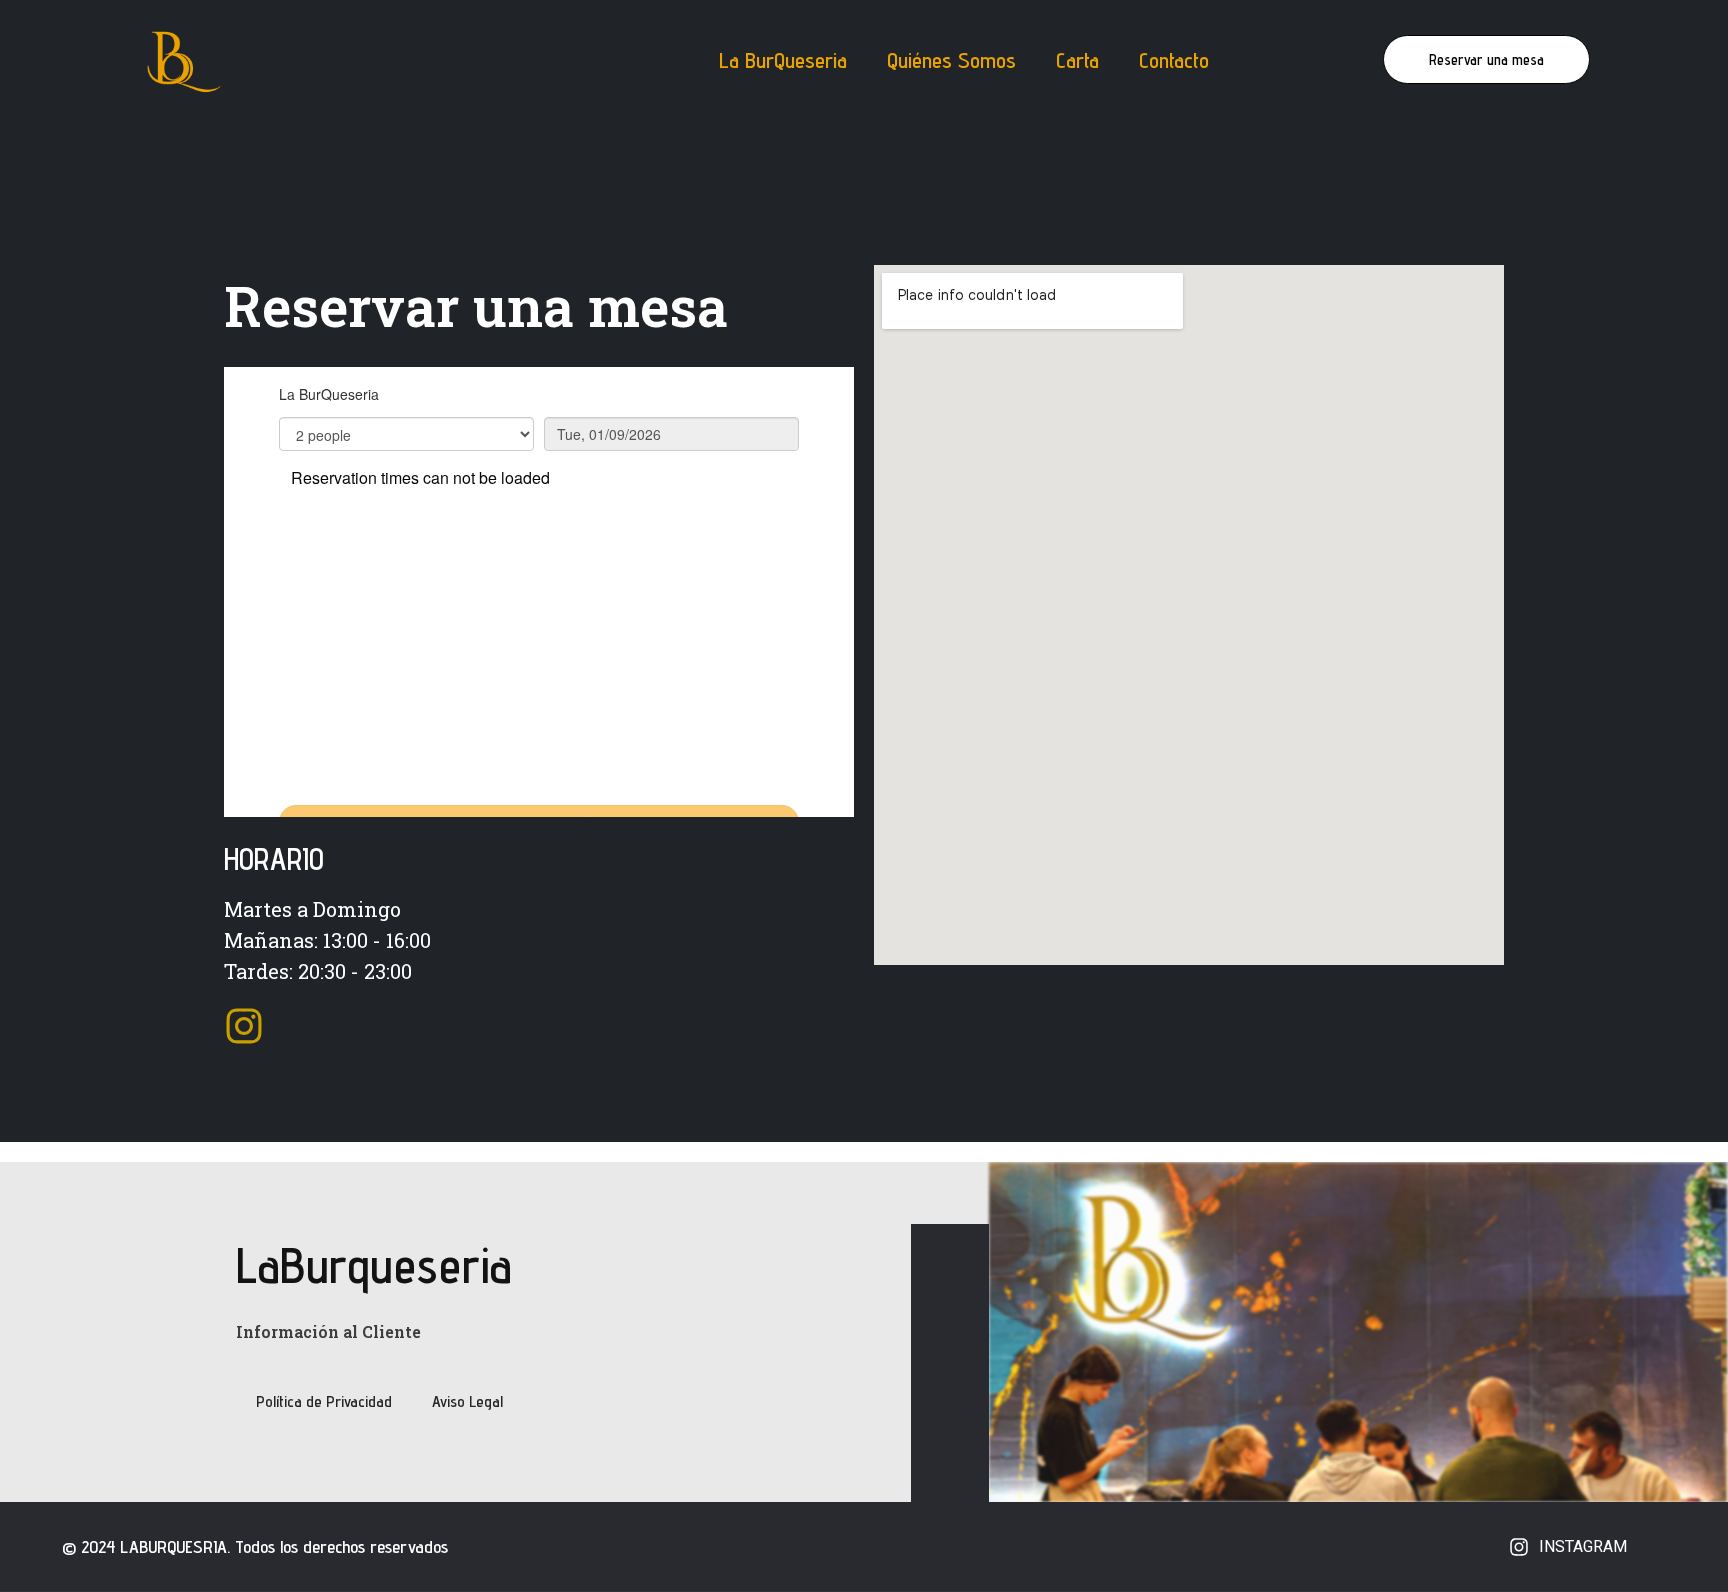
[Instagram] (244, 1026)
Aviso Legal (467, 1401)
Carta (1077, 60)
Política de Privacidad (324, 1401)
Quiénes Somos (951, 60)
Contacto (1174, 60)
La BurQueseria (783, 60)
